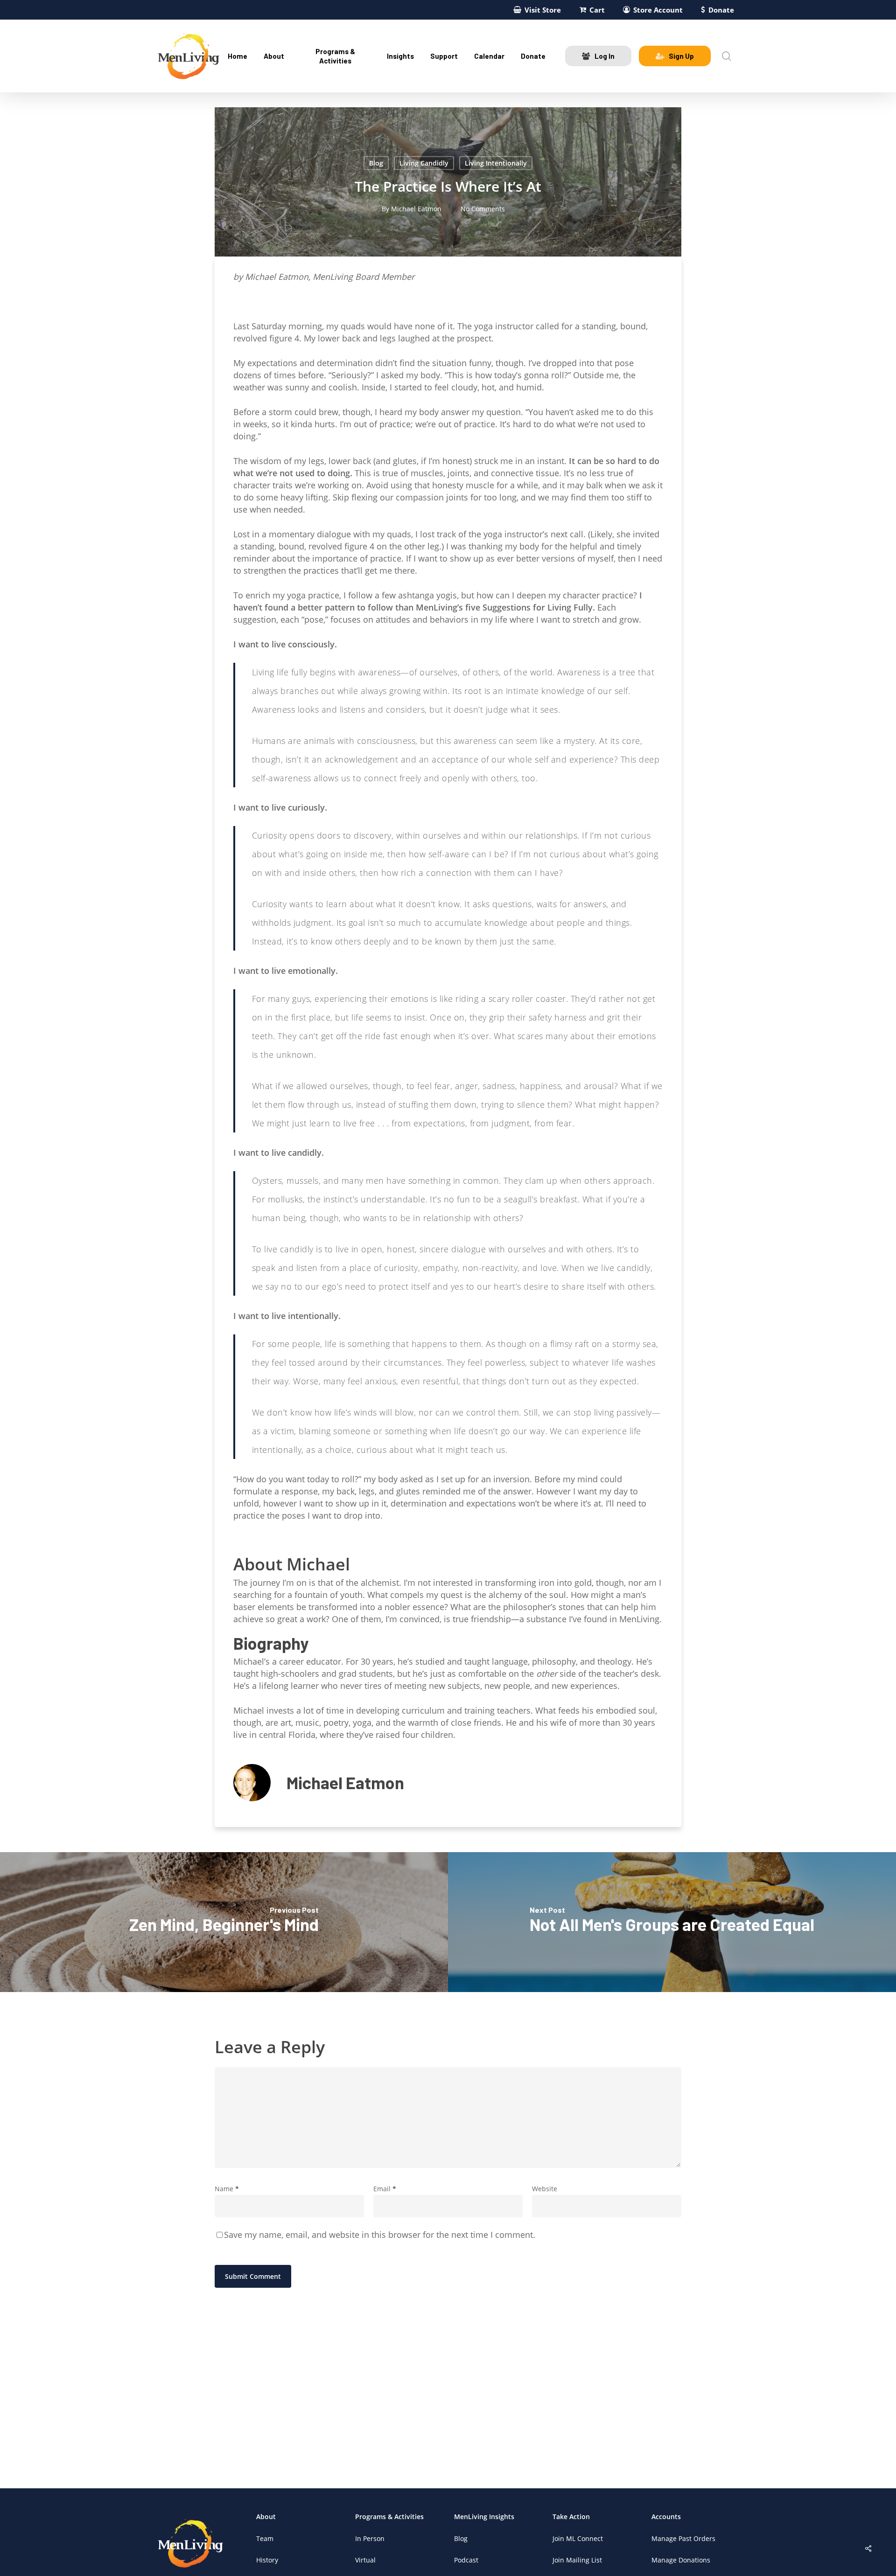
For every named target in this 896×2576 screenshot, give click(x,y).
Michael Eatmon (416, 209)
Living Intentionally (496, 163)
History (267, 2560)
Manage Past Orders (683, 2538)
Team (265, 2538)
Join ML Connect (578, 2538)
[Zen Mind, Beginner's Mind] (224, 1922)
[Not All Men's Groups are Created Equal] (672, 1922)
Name (227, 2189)
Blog (376, 163)
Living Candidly (424, 163)
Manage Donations (681, 2560)
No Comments (483, 209)
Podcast (466, 2560)
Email (385, 2189)
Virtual (365, 2560)
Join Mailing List (577, 2560)
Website (545, 2189)
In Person (370, 2538)
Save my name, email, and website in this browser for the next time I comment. (380, 2235)
